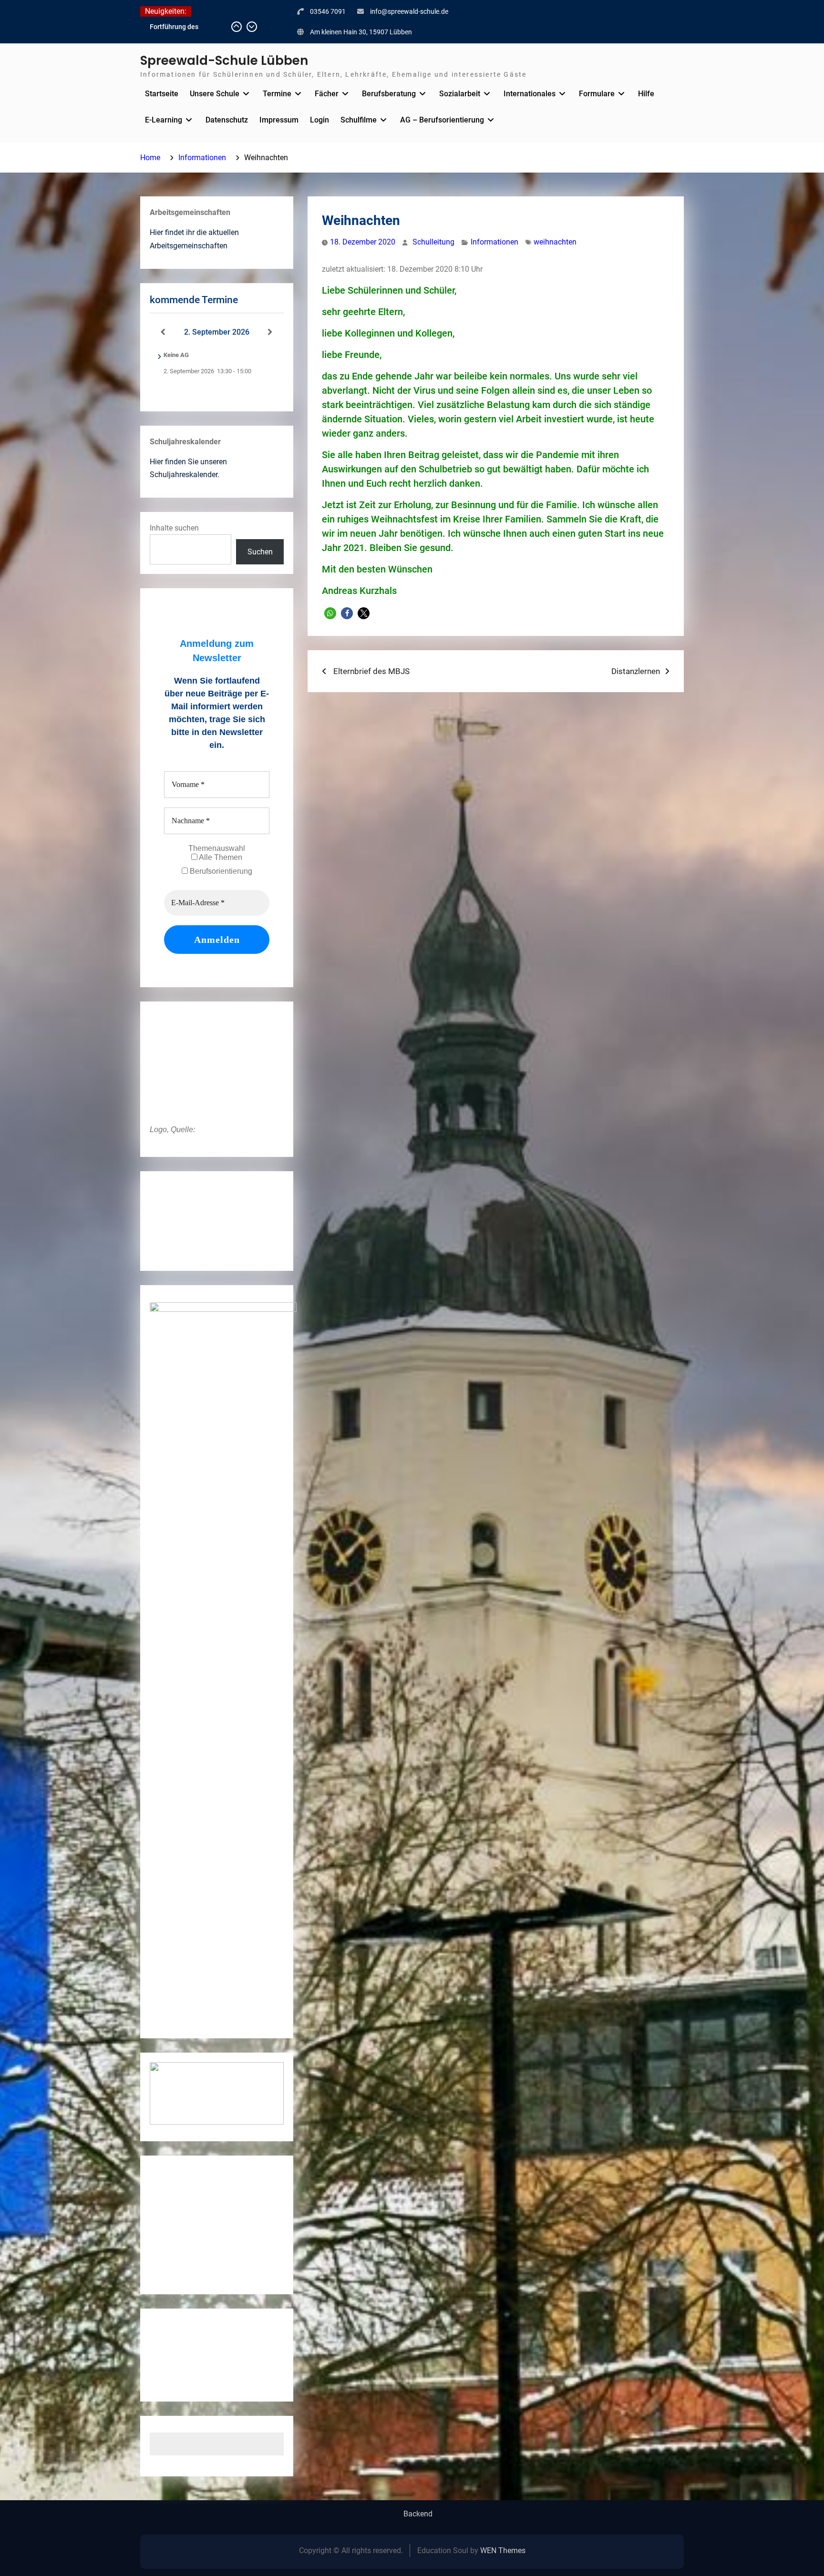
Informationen (494, 242)
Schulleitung (433, 242)
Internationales (530, 94)
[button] (330, 613)
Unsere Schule (215, 94)
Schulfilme (359, 120)
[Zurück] (163, 332)
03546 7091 (328, 11)
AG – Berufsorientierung (442, 120)
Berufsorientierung (220, 871)
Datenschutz (227, 120)
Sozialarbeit (460, 94)
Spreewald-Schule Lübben (224, 61)
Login (319, 120)
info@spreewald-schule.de (409, 11)
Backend (418, 2514)
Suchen (260, 552)
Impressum (279, 120)
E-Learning (164, 120)
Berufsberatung (389, 94)
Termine (277, 94)
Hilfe (646, 94)
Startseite (162, 94)
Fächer (327, 94)
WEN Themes (503, 2550)
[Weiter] (270, 332)
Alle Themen (220, 857)
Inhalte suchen (174, 528)
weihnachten (555, 242)
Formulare (597, 94)
